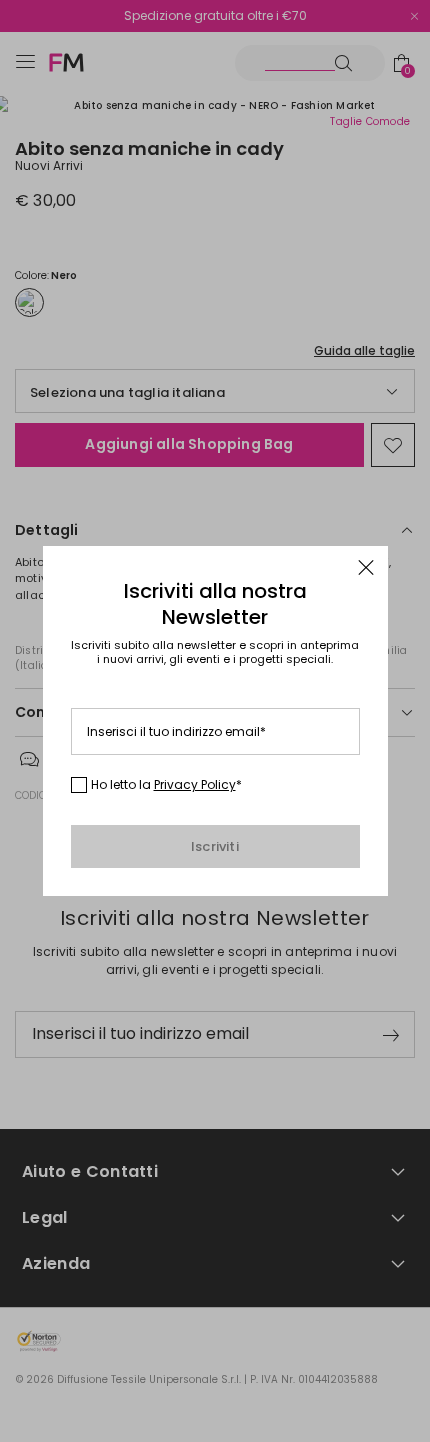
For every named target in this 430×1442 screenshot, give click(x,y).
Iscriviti (215, 846)
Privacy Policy (195, 784)
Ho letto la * (166, 785)
